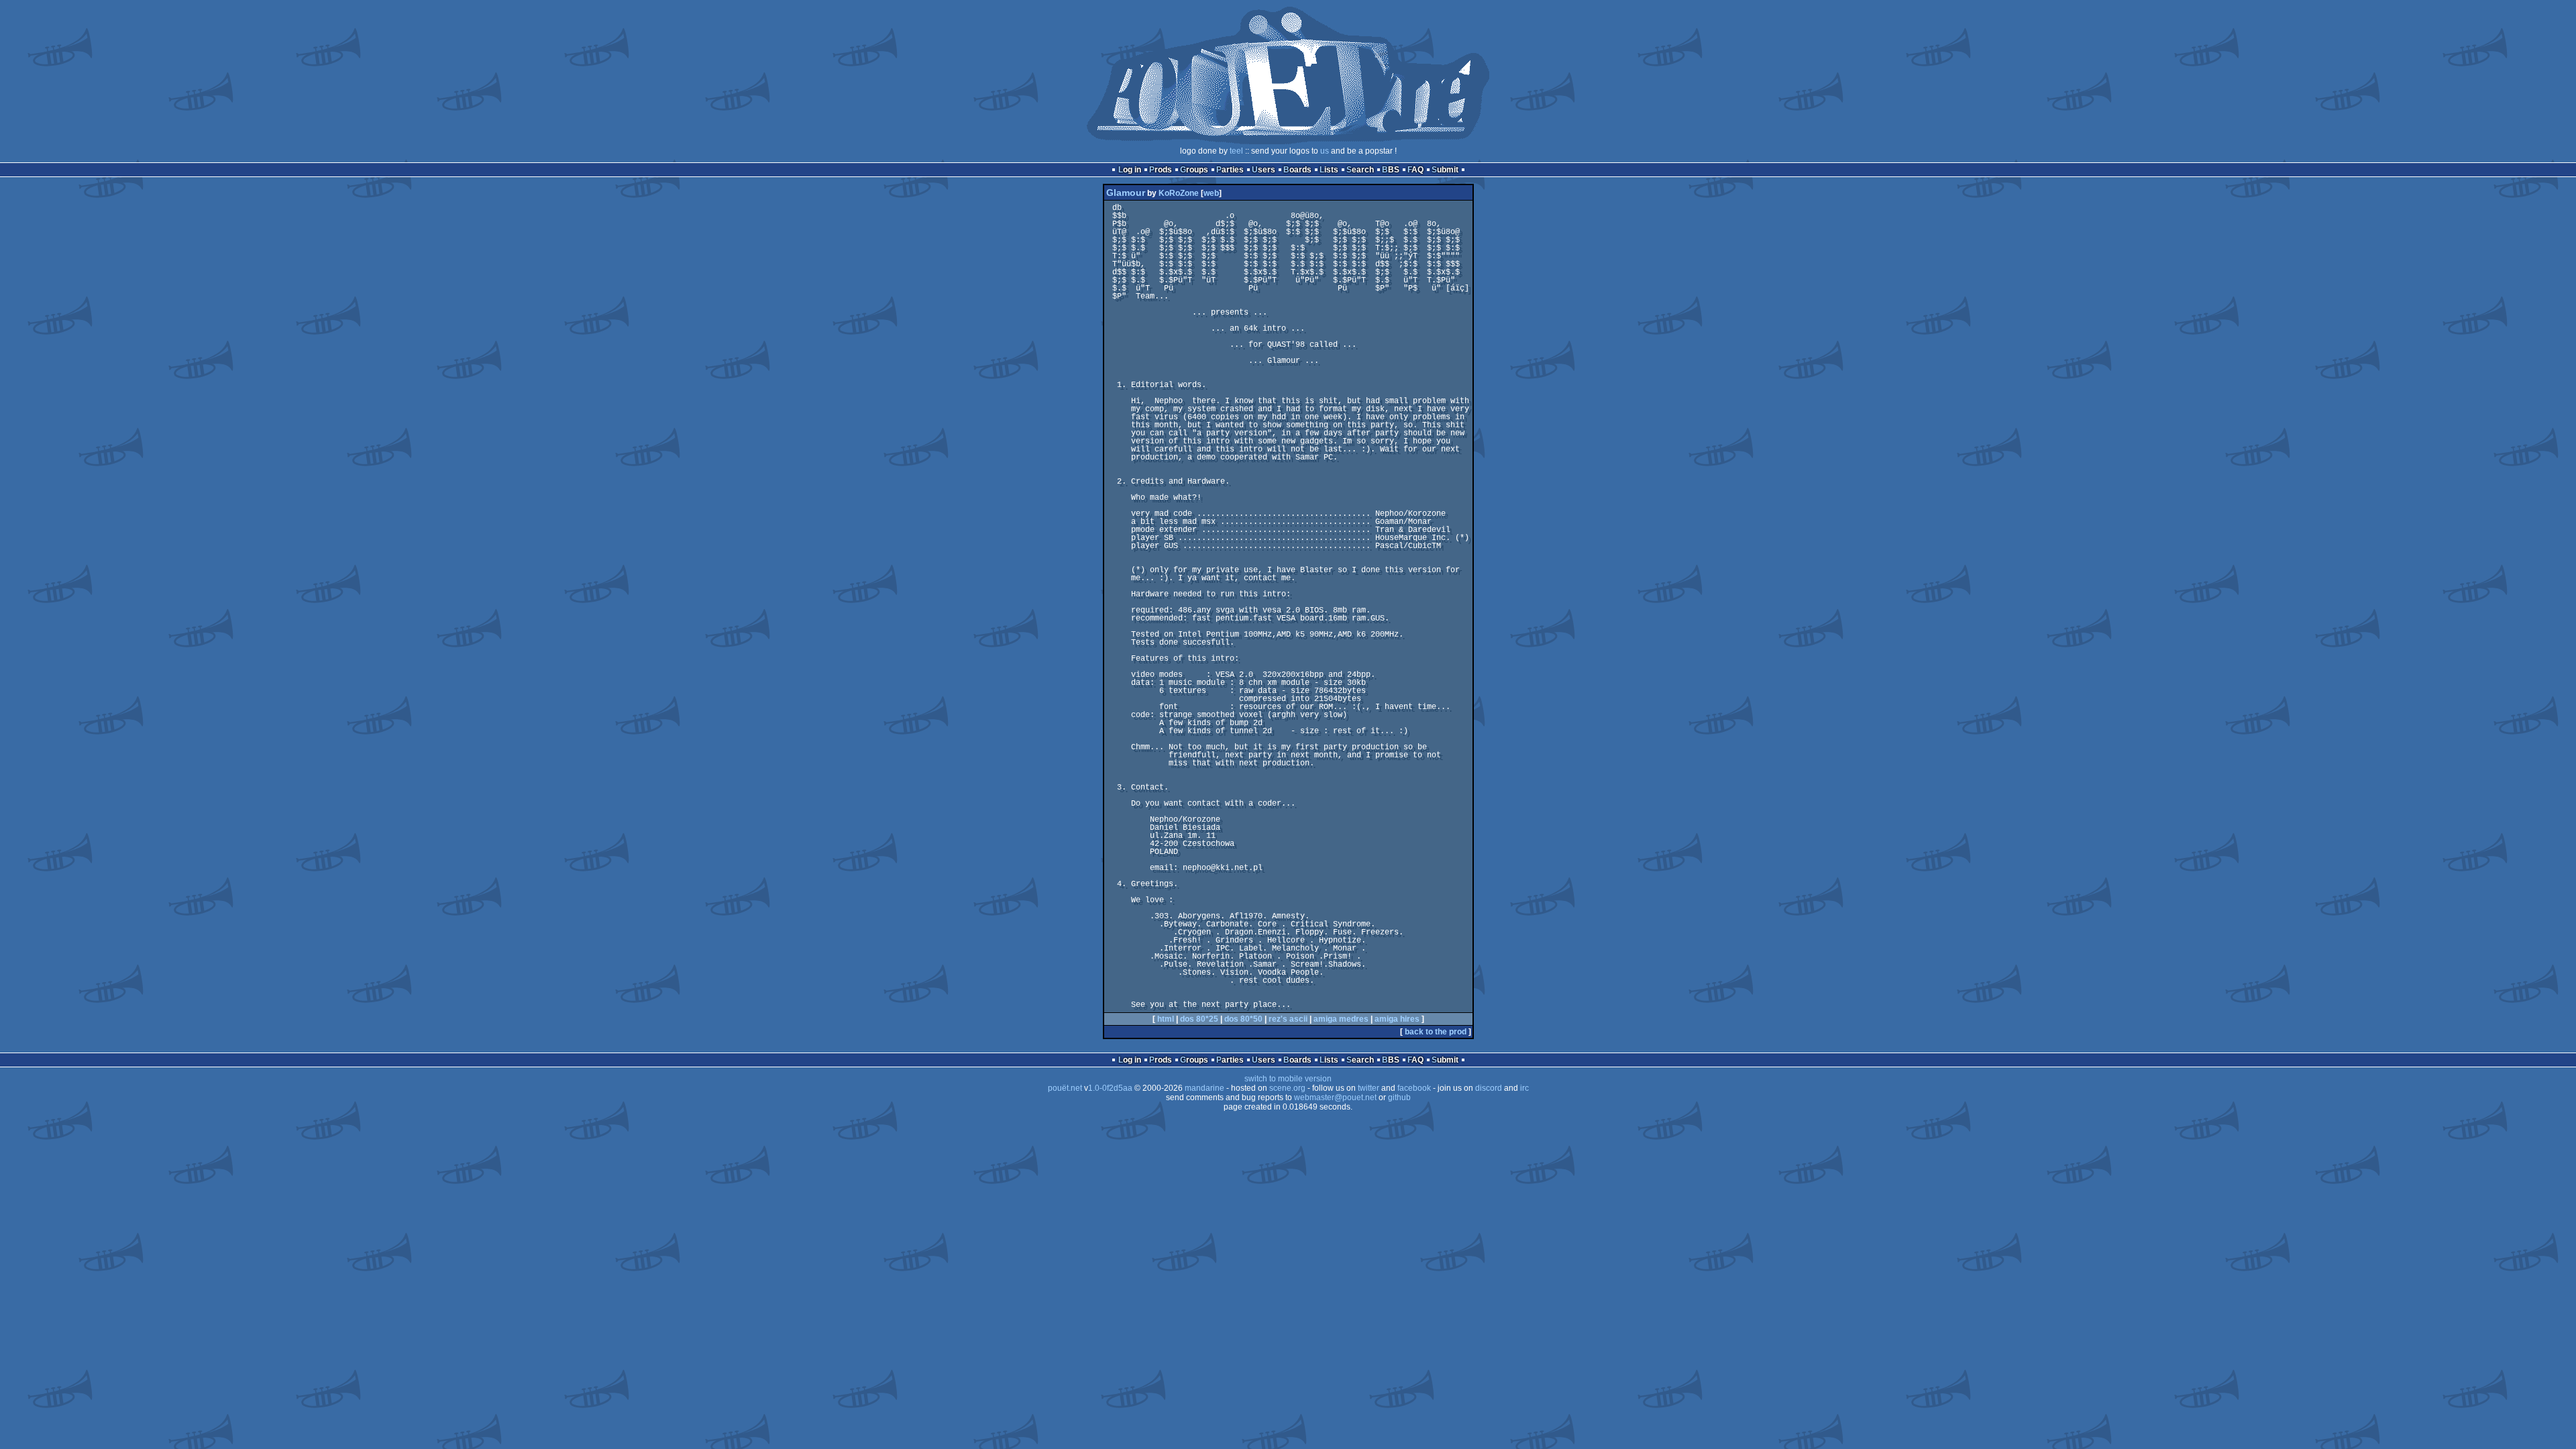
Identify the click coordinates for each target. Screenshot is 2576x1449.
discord (1489, 1088)
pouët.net (1065, 1088)
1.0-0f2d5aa (1110, 1088)
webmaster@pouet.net (1335, 1097)
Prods (1161, 170)
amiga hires (1397, 1019)
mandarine (1204, 1088)
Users (1264, 170)
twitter (1368, 1088)
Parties (1230, 170)
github (1399, 1097)
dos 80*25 (1199, 1019)
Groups (1194, 170)
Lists (1329, 170)
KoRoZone (1179, 193)
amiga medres (1341, 1019)
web (1211, 193)
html (1166, 1019)
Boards (1297, 170)
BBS (1391, 170)
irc (1524, 1088)
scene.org (1287, 1088)
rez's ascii (1288, 1019)
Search (1360, 170)
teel (1236, 151)
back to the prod (1436, 1032)
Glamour (1126, 193)
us (1325, 151)
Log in (1130, 170)
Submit (1445, 170)
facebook (1414, 1088)
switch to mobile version (1288, 1079)
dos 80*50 (1243, 1019)
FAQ (1415, 170)
